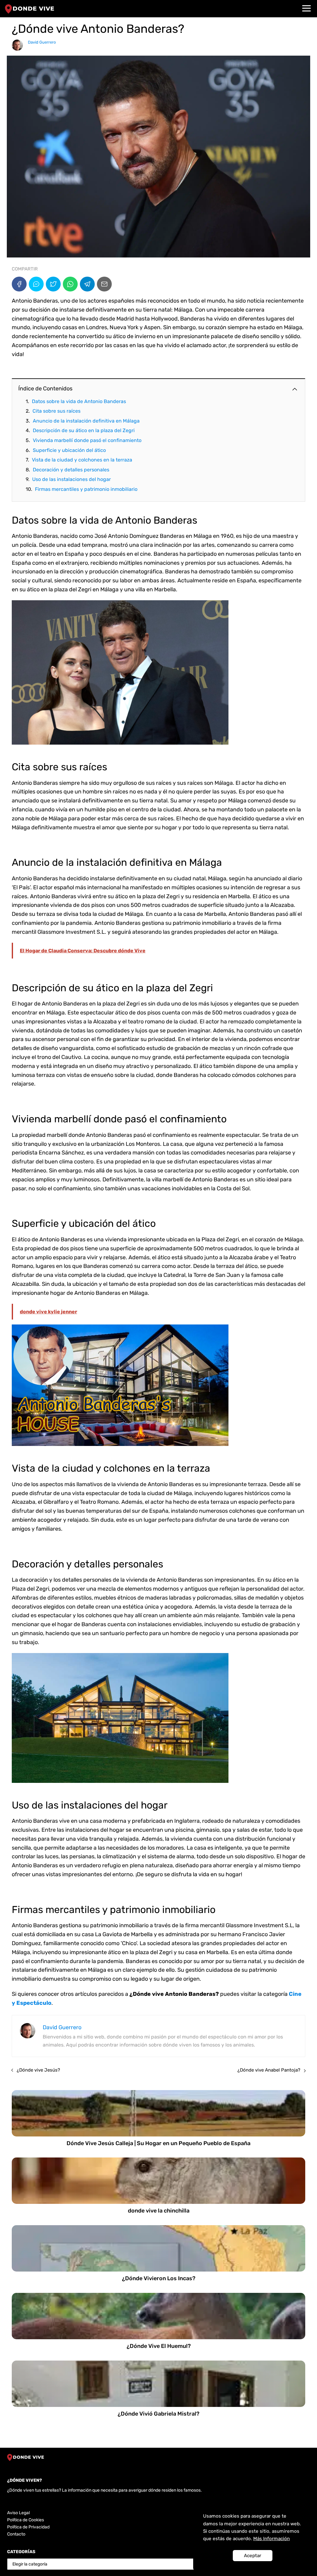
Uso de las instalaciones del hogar (72, 479)
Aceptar (253, 2556)
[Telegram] (87, 284)
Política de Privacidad (28, 2527)
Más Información (271, 2539)
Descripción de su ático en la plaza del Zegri (84, 430)
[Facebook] (19, 284)
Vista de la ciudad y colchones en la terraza (82, 460)
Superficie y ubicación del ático (69, 450)
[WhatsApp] (70, 284)
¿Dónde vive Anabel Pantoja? (269, 2070)
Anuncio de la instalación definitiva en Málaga (86, 421)
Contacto (16, 2534)
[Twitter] (53, 284)
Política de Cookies (26, 2520)
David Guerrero (42, 42)
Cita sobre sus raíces (56, 411)
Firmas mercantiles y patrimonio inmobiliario (86, 489)
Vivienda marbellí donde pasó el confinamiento (87, 440)
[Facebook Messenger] (36, 284)
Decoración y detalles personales (71, 470)
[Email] (104, 284)
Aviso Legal (18, 2513)
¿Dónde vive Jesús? (38, 2070)
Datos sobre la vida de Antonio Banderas (79, 401)
